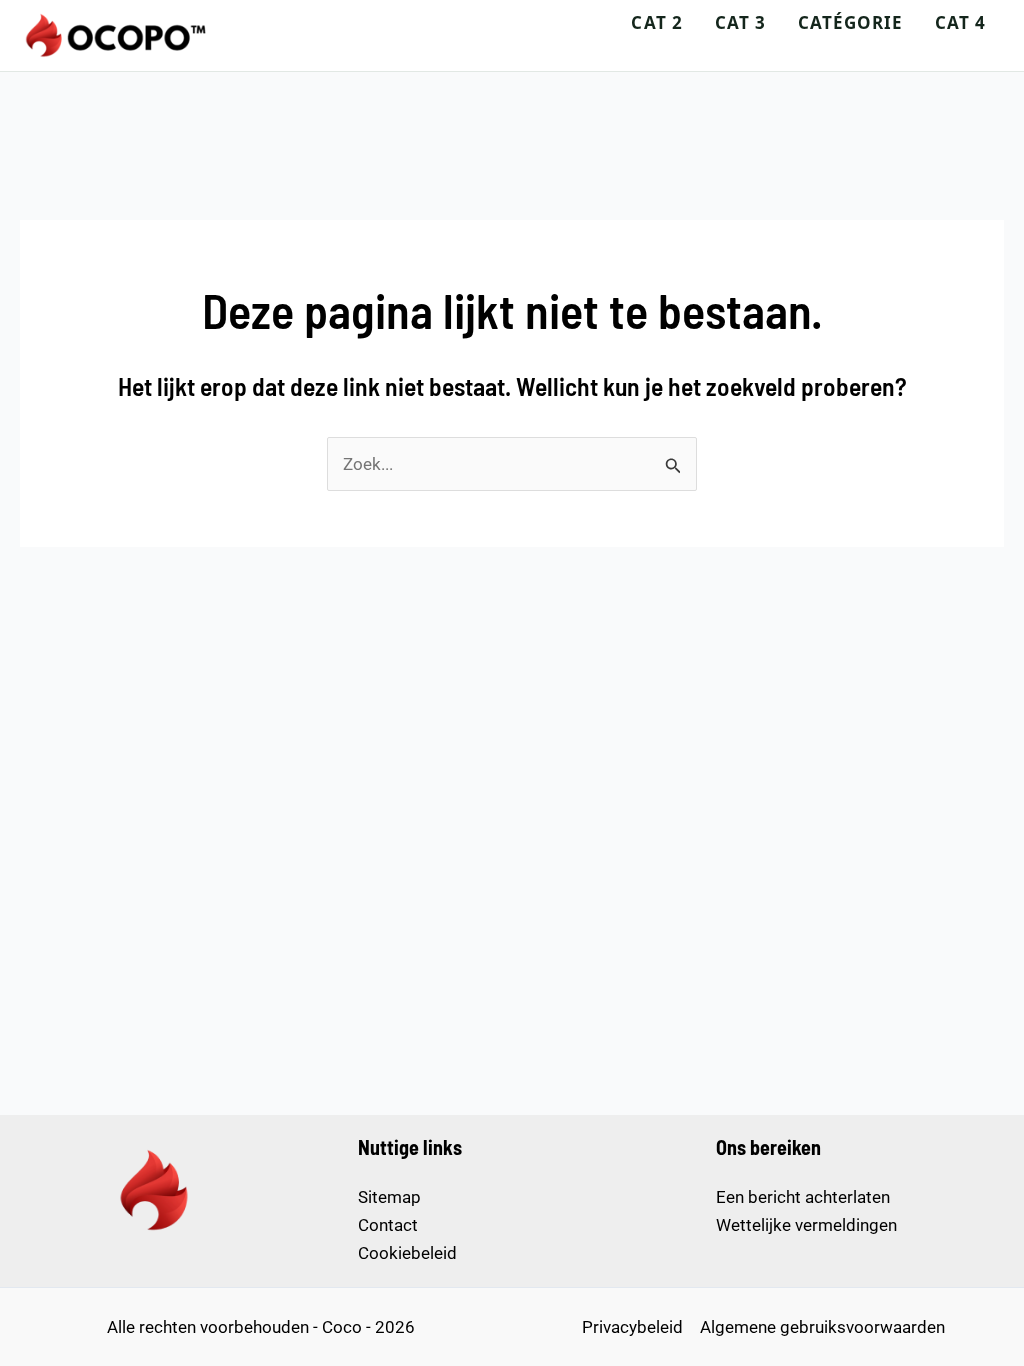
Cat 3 (740, 22)
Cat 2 (656, 22)
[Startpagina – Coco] (116, 35)
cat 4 (960, 22)
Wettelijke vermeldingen (806, 1225)
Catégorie (850, 22)
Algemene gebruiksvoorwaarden (822, 1327)
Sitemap (389, 1197)
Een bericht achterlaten (803, 1197)
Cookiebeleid (407, 1253)
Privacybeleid (632, 1327)
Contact (388, 1225)
